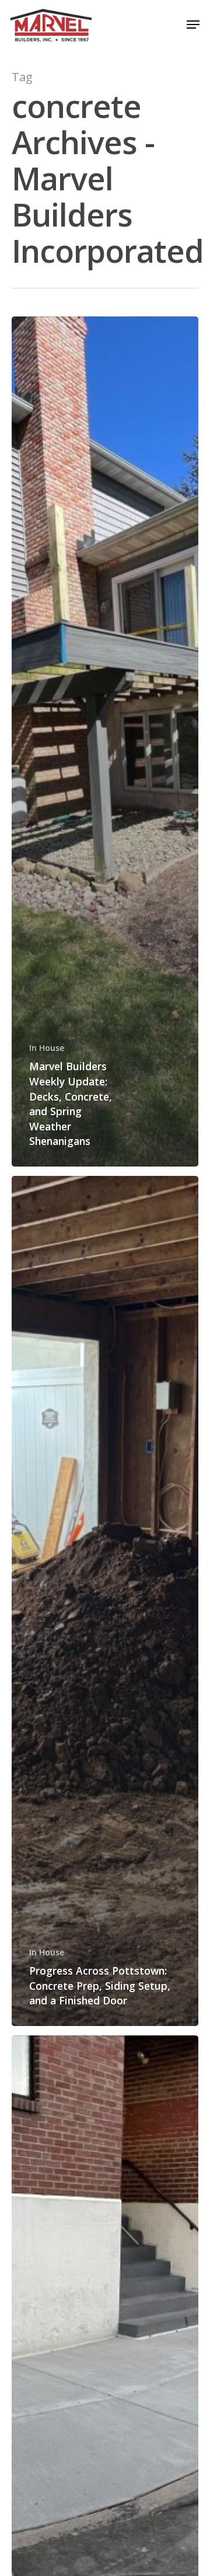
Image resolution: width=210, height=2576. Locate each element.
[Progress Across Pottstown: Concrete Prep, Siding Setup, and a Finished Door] (105, 1601)
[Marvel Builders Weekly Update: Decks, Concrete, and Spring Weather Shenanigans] (105, 742)
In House (47, 1048)
